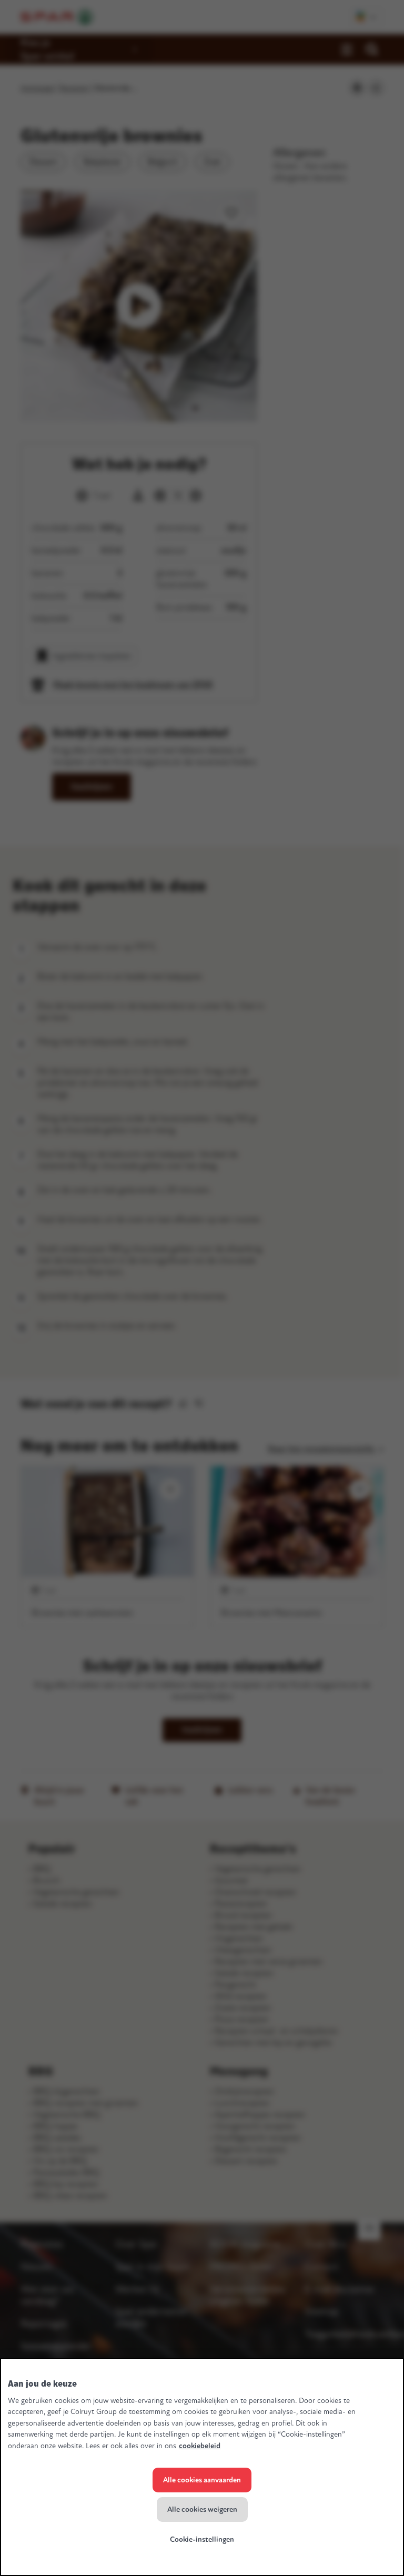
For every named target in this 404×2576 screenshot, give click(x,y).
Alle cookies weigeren (202, 2509)
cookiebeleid (200, 2446)
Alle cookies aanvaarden (202, 2480)
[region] (202, 2467)
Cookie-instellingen (202, 2539)
